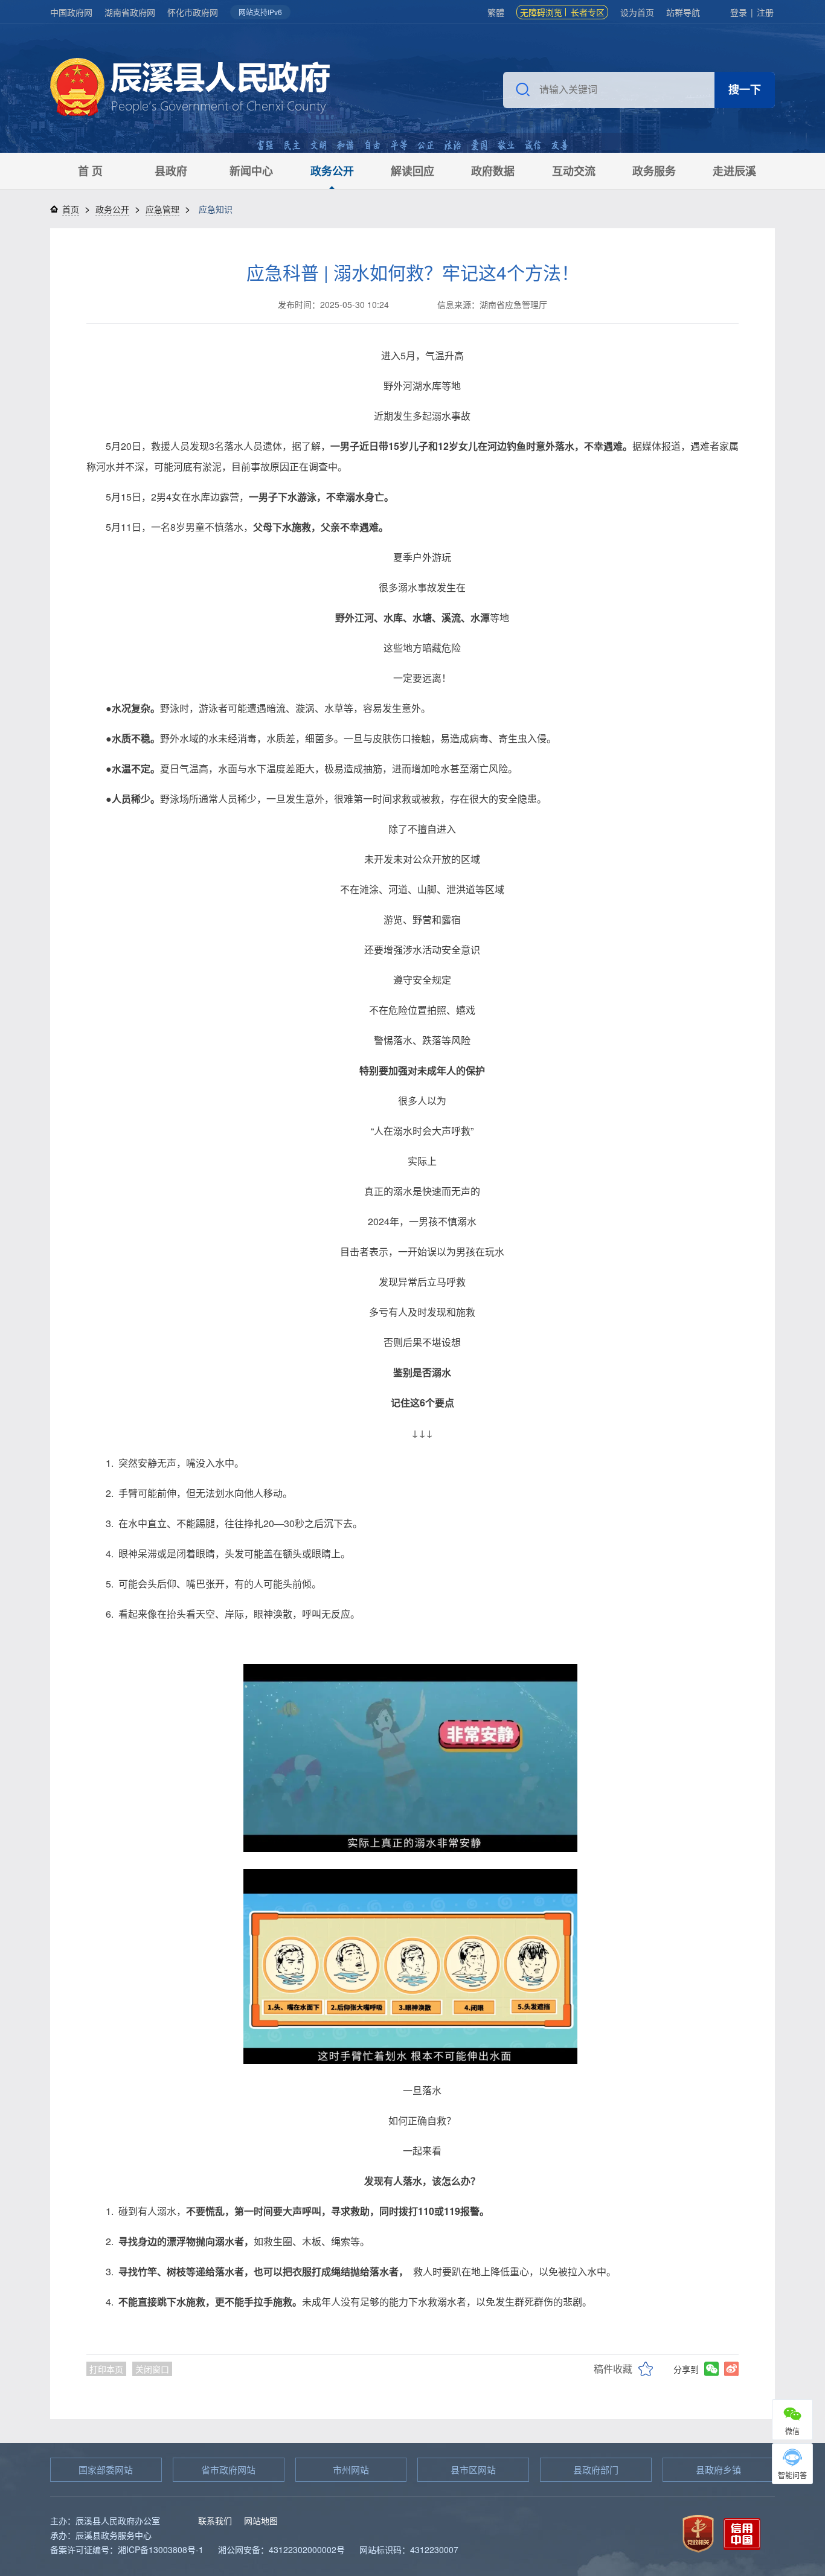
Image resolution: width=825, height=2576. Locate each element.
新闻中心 (251, 171)
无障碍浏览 (541, 12)
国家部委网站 (106, 2469)
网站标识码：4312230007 (409, 2549)
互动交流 (574, 171)
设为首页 (637, 12)
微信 (792, 2431)
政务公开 (332, 171)
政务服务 (654, 171)
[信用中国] (742, 2532)
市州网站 (351, 2469)
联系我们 (215, 2520)
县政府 (171, 171)
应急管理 (162, 209)
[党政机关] (698, 2532)
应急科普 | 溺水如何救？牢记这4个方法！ (413, 272)
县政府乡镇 (718, 2469)
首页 (71, 209)
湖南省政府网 (130, 12)
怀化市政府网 (193, 12)
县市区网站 (473, 2469)
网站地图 (261, 2520)
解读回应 (412, 171)
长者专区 (588, 12)
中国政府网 (71, 12)
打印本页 (106, 2369)
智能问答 (792, 2475)
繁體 (496, 12)
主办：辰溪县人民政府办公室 (105, 2520)
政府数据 (493, 171)
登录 (739, 12)
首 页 (90, 171)
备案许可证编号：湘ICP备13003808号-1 (127, 2549)
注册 (765, 12)
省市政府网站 (228, 2469)
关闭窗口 (152, 2369)
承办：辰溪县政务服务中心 (101, 2535)
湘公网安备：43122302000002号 (281, 2549)
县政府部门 (596, 2469)
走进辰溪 (734, 171)
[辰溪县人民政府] (190, 88)
